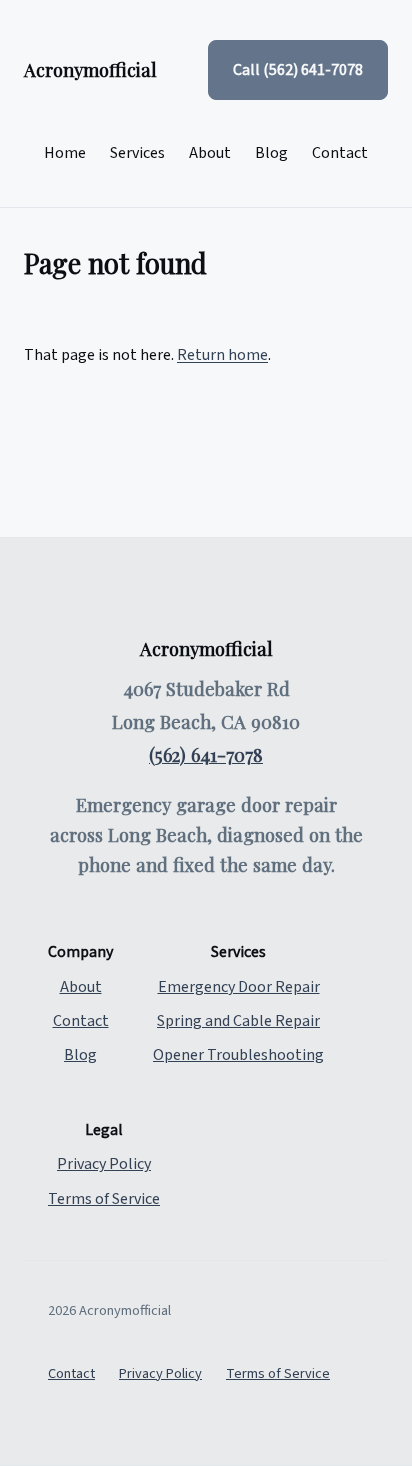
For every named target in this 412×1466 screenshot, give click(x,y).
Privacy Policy (104, 1164)
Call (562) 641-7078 (298, 70)
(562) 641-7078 (206, 754)
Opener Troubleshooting (238, 1055)
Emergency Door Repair (239, 987)
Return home (222, 355)
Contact (340, 153)
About (210, 153)
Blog (271, 153)
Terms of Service (104, 1199)
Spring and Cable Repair (238, 1021)
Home (65, 153)
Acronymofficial (90, 69)
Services (137, 153)
